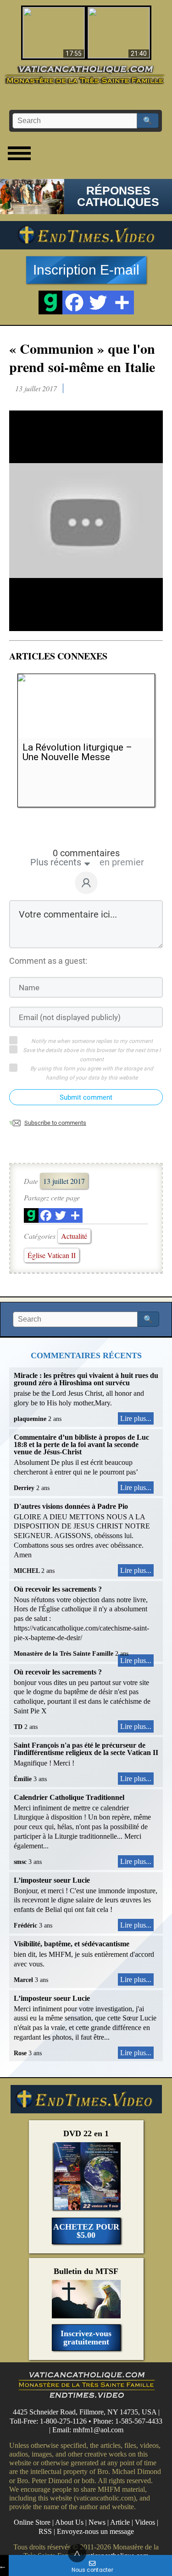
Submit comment (86, 1097)
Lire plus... (136, 1418)
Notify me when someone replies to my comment (92, 1041)
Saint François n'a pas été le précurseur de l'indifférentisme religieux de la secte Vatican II (86, 1749)
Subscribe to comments (55, 1123)
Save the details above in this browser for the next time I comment (92, 1055)
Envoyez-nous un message (95, 2531)
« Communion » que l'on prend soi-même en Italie (82, 357)
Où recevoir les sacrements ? (58, 1589)
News (97, 2522)
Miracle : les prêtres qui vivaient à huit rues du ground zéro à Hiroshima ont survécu (86, 1379)
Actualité (74, 1236)
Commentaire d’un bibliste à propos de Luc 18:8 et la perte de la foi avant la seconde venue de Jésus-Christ (81, 1445)
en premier (122, 862)
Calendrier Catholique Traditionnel (69, 1797)
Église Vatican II (52, 1255)
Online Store (32, 2522)
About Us (69, 2522)
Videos (145, 2522)
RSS (45, 2531)
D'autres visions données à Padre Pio (71, 1506)
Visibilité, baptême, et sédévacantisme (72, 1944)
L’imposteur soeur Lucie (52, 1880)
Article (120, 2522)
